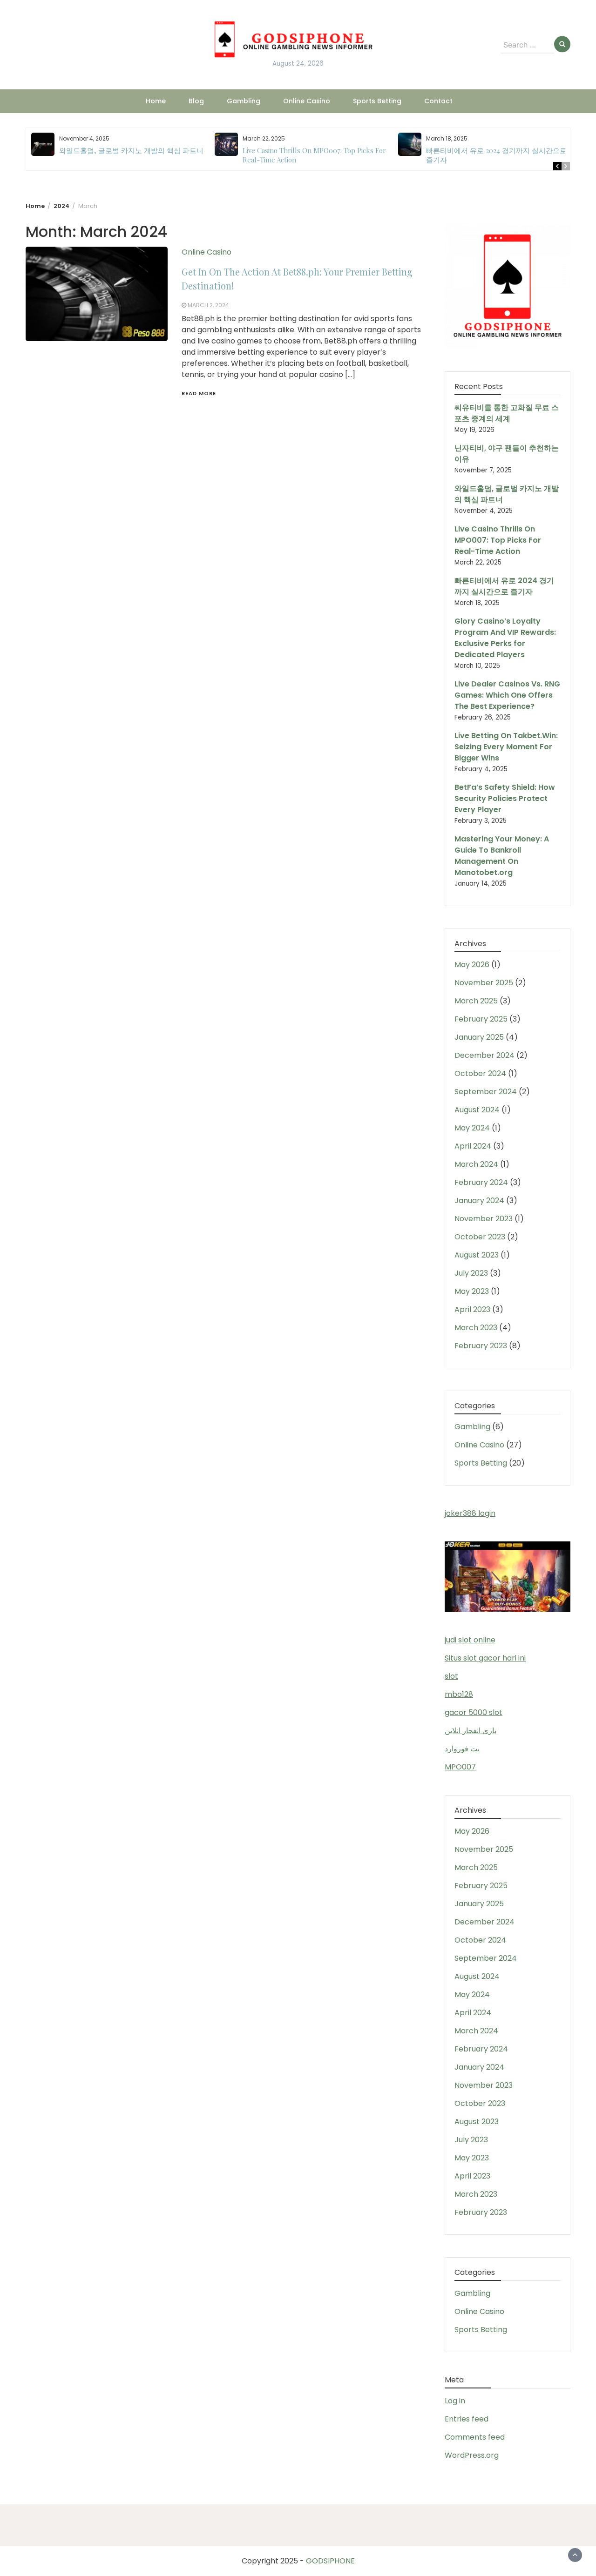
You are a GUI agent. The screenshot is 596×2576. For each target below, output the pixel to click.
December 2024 (484, 1055)
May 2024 (472, 1128)
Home (156, 101)
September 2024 (486, 1092)
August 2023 (477, 1255)
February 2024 (481, 1182)
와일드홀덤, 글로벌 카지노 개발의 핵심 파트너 (131, 150)
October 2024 (480, 1073)
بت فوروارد (462, 1749)
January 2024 (479, 1201)
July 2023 (471, 1273)
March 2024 (476, 1164)
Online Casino (307, 101)
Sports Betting (377, 101)
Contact (438, 101)
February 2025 (481, 1019)
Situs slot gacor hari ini (485, 1658)
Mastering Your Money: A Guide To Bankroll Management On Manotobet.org (502, 856)
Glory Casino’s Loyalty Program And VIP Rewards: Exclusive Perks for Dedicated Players (505, 638)
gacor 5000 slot (474, 1712)
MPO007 (460, 1767)
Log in (455, 2401)
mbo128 (459, 1694)
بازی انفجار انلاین (471, 1731)
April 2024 (473, 1146)
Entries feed (467, 2419)
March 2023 (476, 1328)
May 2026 (472, 965)
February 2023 (481, 1346)
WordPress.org (472, 2455)
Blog (196, 101)
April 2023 (472, 1309)
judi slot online (470, 1640)
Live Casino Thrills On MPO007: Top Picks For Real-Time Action (498, 540)
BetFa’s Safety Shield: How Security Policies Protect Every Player (505, 798)
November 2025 (484, 983)
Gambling (244, 101)
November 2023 (484, 1219)
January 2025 (479, 1037)
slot (451, 1676)
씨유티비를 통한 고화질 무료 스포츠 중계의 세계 (507, 413)
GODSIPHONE (330, 2561)
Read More (199, 393)
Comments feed (475, 2437)
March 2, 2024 (208, 305)
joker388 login (470, 1513)
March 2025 (476, 1001)
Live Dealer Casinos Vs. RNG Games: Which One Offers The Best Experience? (507, 695)
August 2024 (477, 1110)
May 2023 (472, 1291)
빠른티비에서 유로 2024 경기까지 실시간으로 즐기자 (504, 586)
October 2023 (480, 1237)
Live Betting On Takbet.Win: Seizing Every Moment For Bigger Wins (506, 747)
